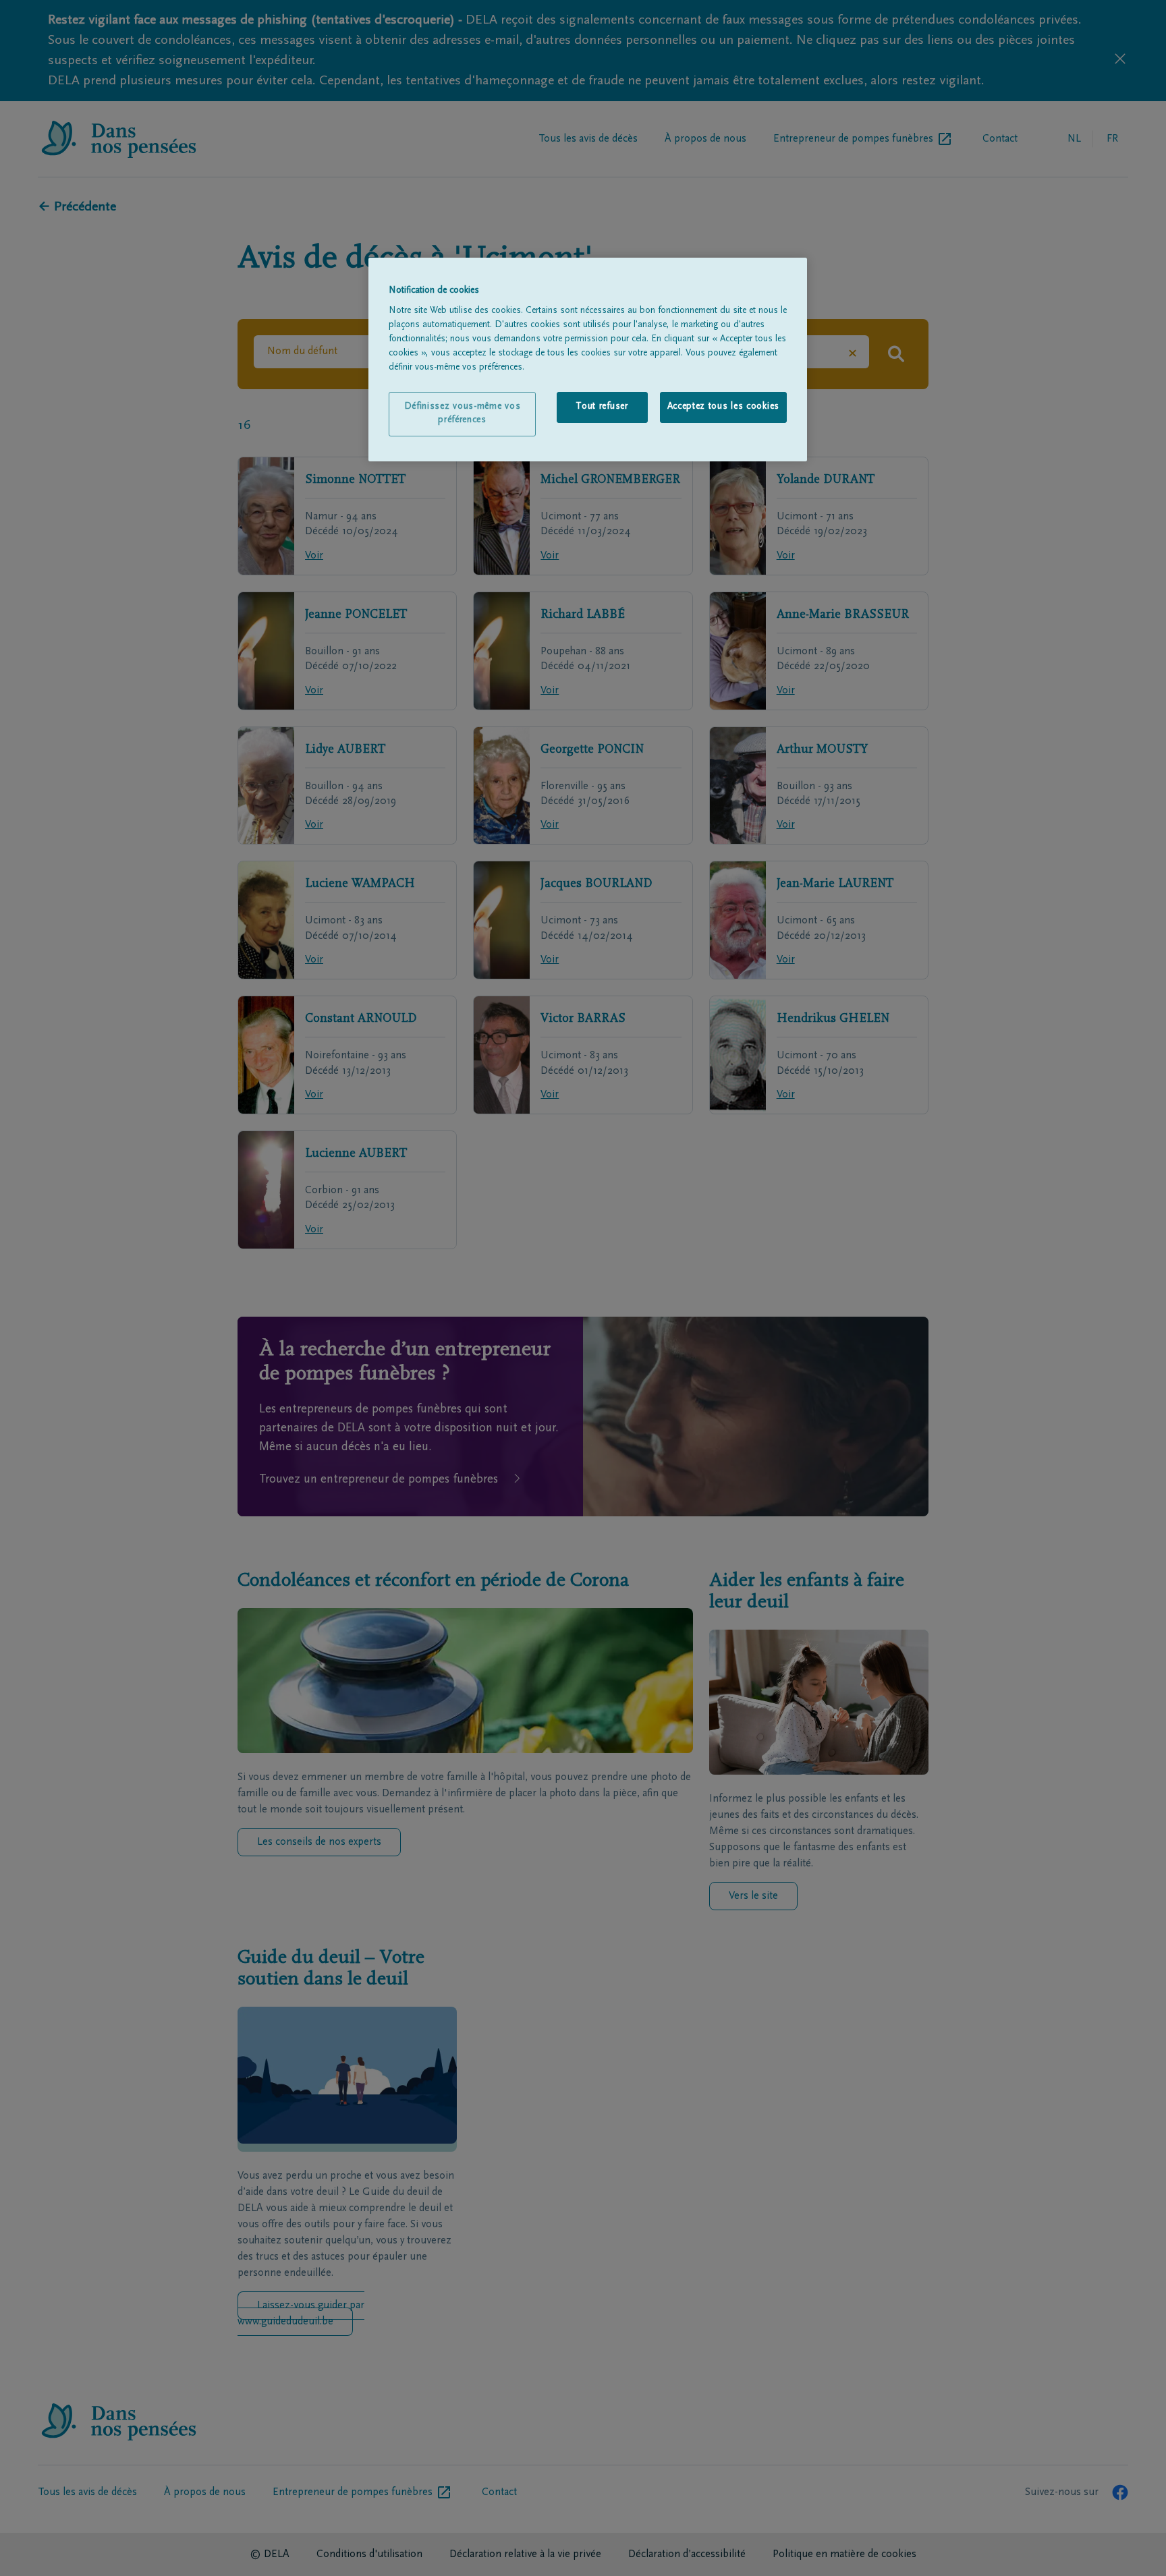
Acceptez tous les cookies (724, 407)
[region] (588, 360)
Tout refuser (602, 407)
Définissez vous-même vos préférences (463, 413)
